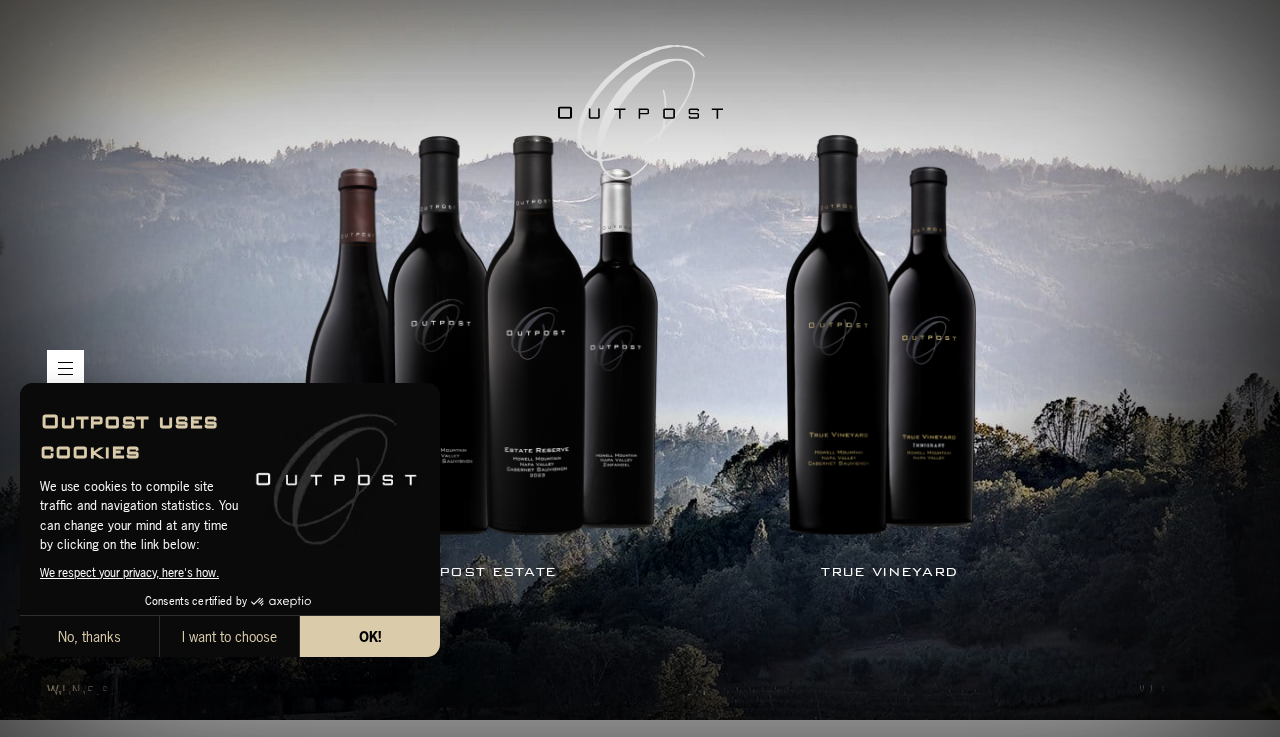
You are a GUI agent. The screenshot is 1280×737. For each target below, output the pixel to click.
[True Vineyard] (881, 338)
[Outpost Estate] (481, 338)
